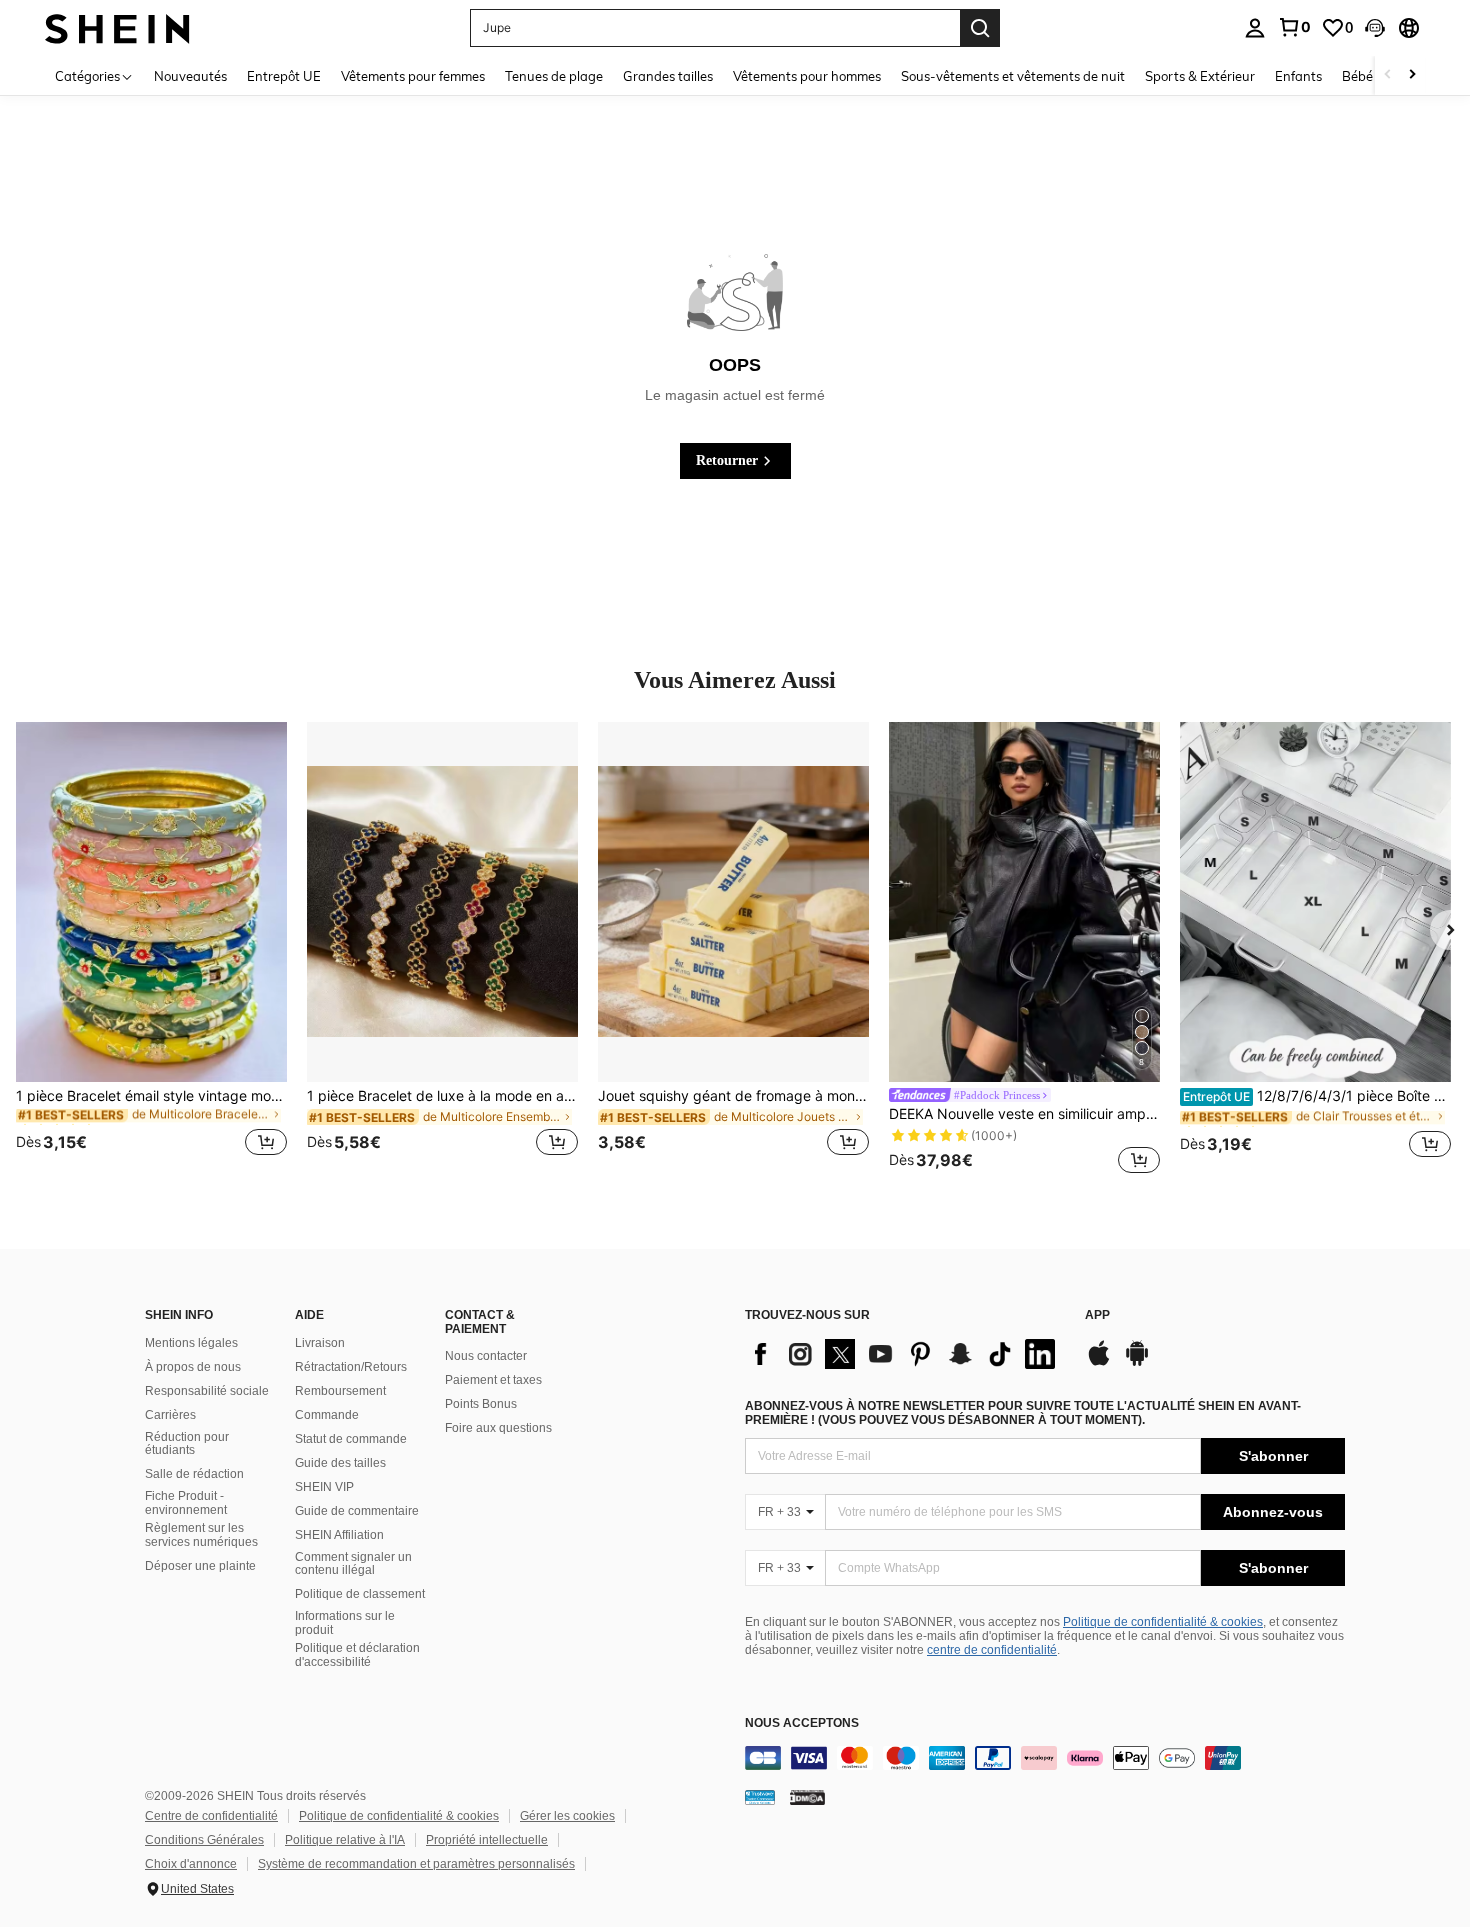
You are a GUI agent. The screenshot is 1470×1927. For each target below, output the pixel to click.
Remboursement (340, 1391)
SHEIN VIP (324, 1487)
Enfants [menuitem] (1298, 76)
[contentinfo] (1045, 1758)
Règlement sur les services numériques (201, 1535)
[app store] (1099, 1363)
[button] (1375, 28)
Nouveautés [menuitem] (190, 76)
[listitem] (151, 951)
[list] (905, 1354)
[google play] (1137, 1363)
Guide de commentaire (357, 1511)
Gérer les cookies (567, 1816)
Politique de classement (360, 1594)
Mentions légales (191, 1343)
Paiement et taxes (493, 1380)
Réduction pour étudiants (187, 1444)
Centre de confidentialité (211, 1816)
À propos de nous (193, 1367)
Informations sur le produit (345, 1623)
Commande (327, 1415)
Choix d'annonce (191, 1864)
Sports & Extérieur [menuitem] (1200, 76)
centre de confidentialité (992, 1650)
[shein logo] (117, 27)
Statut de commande (351, 1439)
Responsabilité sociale (207, 1391)
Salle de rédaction (194, 1474)
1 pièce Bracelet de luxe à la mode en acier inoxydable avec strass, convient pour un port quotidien (442, 1096)
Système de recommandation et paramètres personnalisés (416, 1864)
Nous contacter (486, 1356)
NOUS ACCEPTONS (802, 1723)
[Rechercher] (980, 28)
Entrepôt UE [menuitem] (284, 76)
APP (1097, 1315)
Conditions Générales (204, 1840)
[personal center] (1255, 28)
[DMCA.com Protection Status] (807, 1797)
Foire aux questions (498, 1428)
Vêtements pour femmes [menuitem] (413, 76)
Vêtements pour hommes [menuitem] (807, 76)
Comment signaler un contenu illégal (353, 1564)
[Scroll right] (1412, 75)
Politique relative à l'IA (345, 1840)
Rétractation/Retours (351, 1367)
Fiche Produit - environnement (186, 1503)
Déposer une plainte (200, 1566)
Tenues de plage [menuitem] (554, 76)
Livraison (320, 1343)
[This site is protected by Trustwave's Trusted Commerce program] (760, 1797)
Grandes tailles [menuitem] (668, 76)
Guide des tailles (340, 1463)
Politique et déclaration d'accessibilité (357, 1655)
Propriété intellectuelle (487, 1840)
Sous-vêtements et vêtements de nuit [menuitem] (1013, 76)
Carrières (170, 1415)
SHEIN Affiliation (339, 1535)
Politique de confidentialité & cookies (1163, 1622)
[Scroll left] (1388, 75)
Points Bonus (481, 1404)
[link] (1294, 27)
